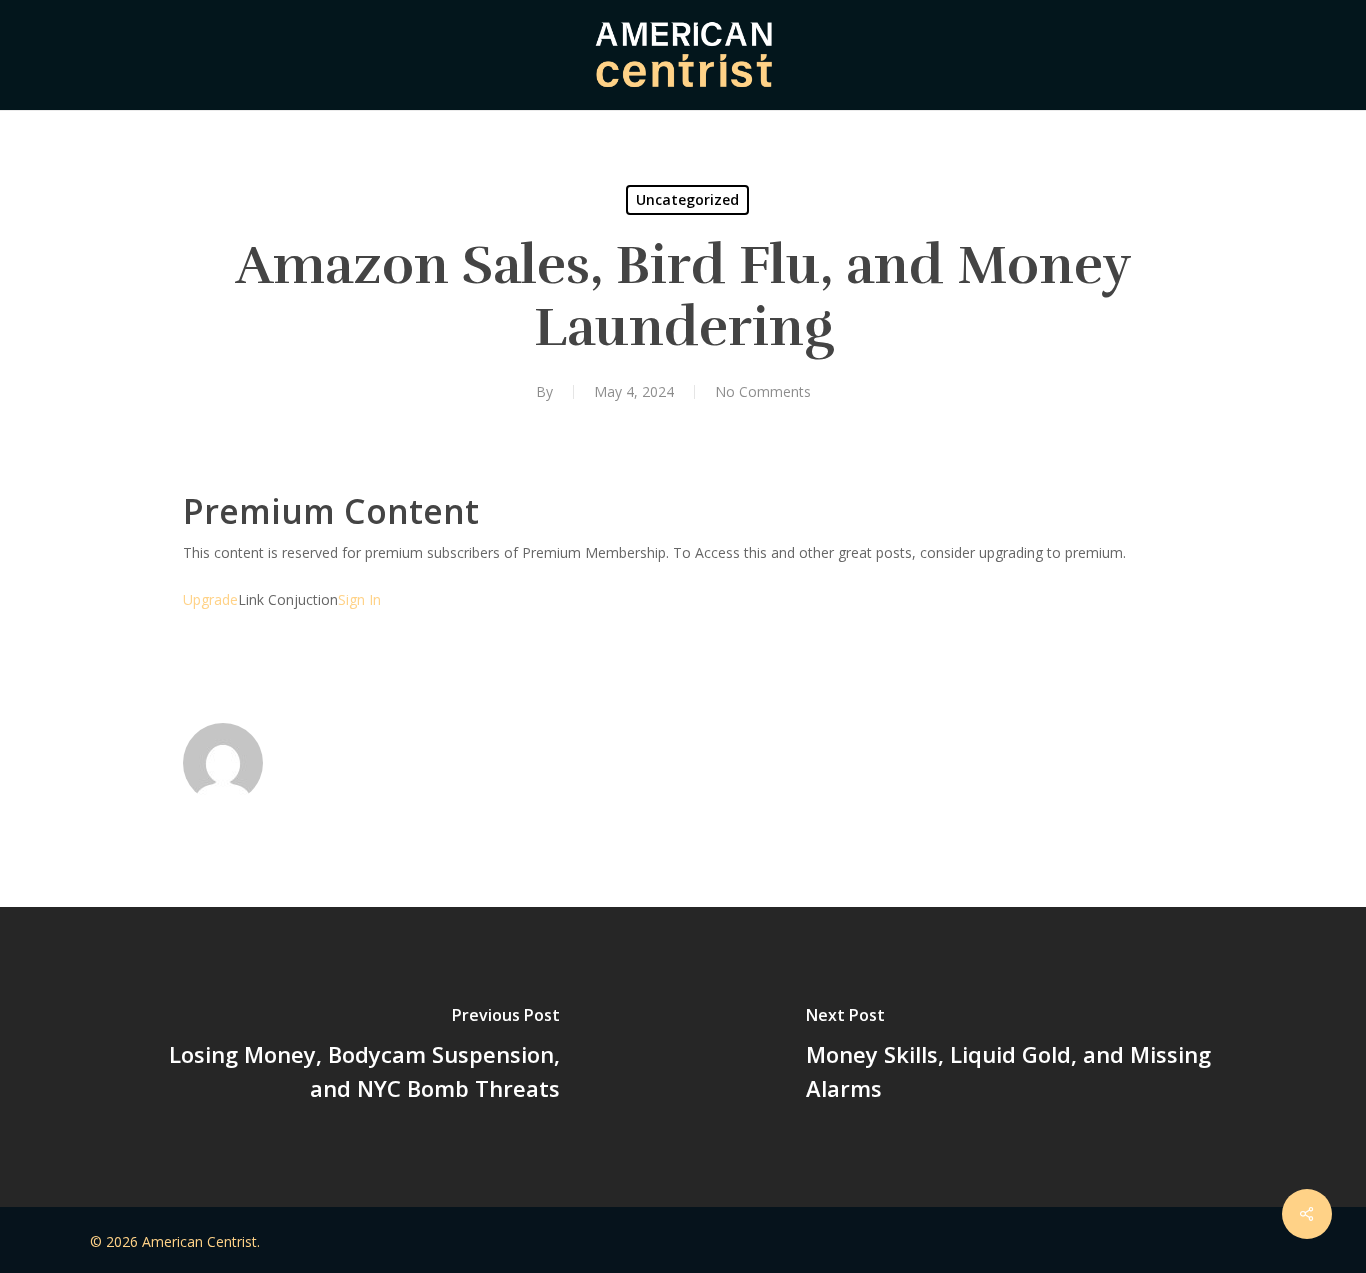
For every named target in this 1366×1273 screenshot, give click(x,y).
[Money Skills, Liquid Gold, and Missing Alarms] (1024, 1057)
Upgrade (210, 599)
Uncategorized (687, 199)
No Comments (763, 391)
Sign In (359, 599)
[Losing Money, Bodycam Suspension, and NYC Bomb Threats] (341, 1057)
